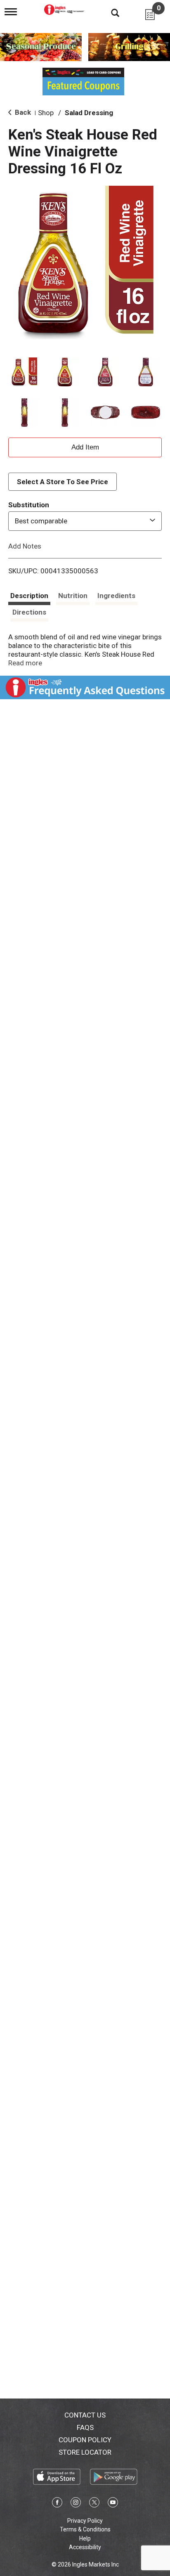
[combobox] (85, 521)
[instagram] (76, 2504)
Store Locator (85, 2452)
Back (22, 112)
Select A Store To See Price (63, 482)
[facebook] (57, 2504)
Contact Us (85, 2415)
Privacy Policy (85, 2521)
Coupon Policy (85, 2440)
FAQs (85, 2427)
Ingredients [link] (116, 596)
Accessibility (85, 2547)
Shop (46, 113)
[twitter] (94, 2504)
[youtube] (113, 2504)
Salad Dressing (89, 113)
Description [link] (29, 596)
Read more (25, 663)
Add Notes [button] (25, 546)
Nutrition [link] (73, 596)
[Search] (109, 12)
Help (85, 2538)
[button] (24, 372)
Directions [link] (29, 612)
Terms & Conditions (85, 2529)
